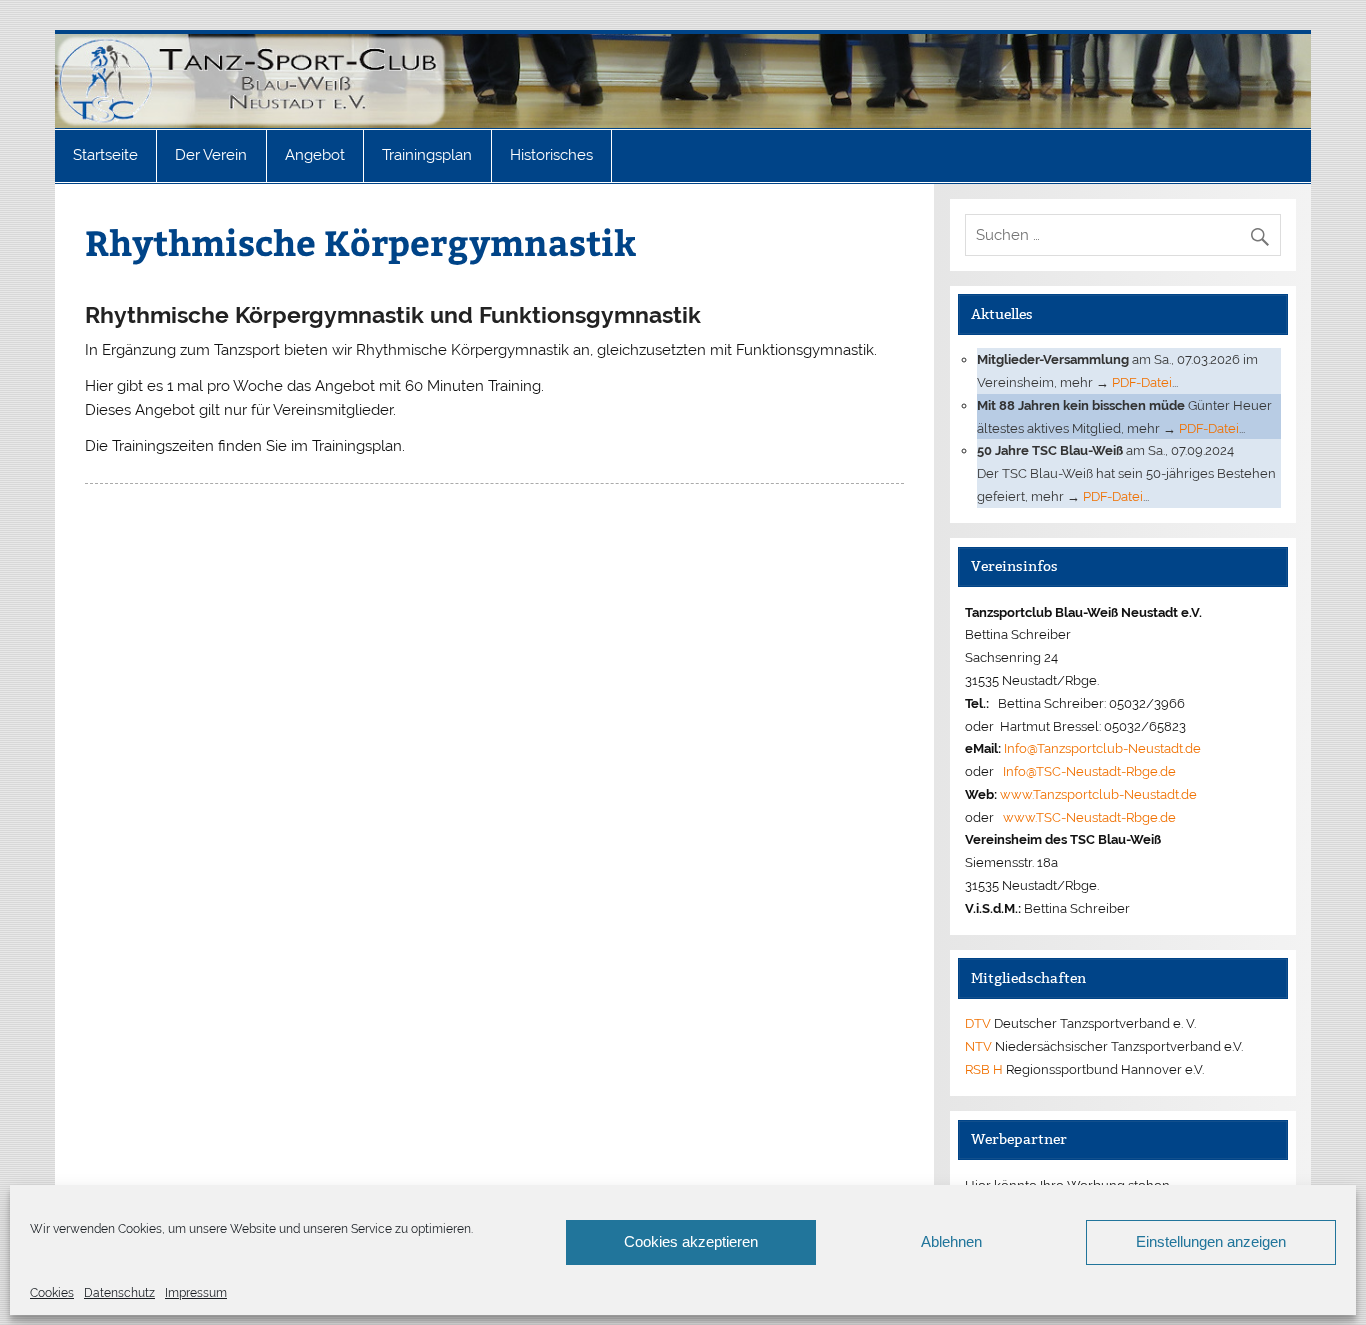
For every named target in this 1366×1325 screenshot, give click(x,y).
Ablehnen (951, 1241)
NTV (978, 1046)
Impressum (196, 1293)
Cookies (52, 1293)
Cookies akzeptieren (691, 1241)
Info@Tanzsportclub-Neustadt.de (1102, 748)
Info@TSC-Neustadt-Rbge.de (1089, 771)
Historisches (551, 155)
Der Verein (211, 155)
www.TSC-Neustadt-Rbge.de (1089, 817)
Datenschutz (119, 1293)
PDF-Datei (1142, 382)
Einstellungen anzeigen (1211, 1241)
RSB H (984, 1069)
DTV (978, 1023)
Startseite (105, 155)
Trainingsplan (427, 155)
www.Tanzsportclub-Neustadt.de (1098, 794)
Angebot (315, 155)
